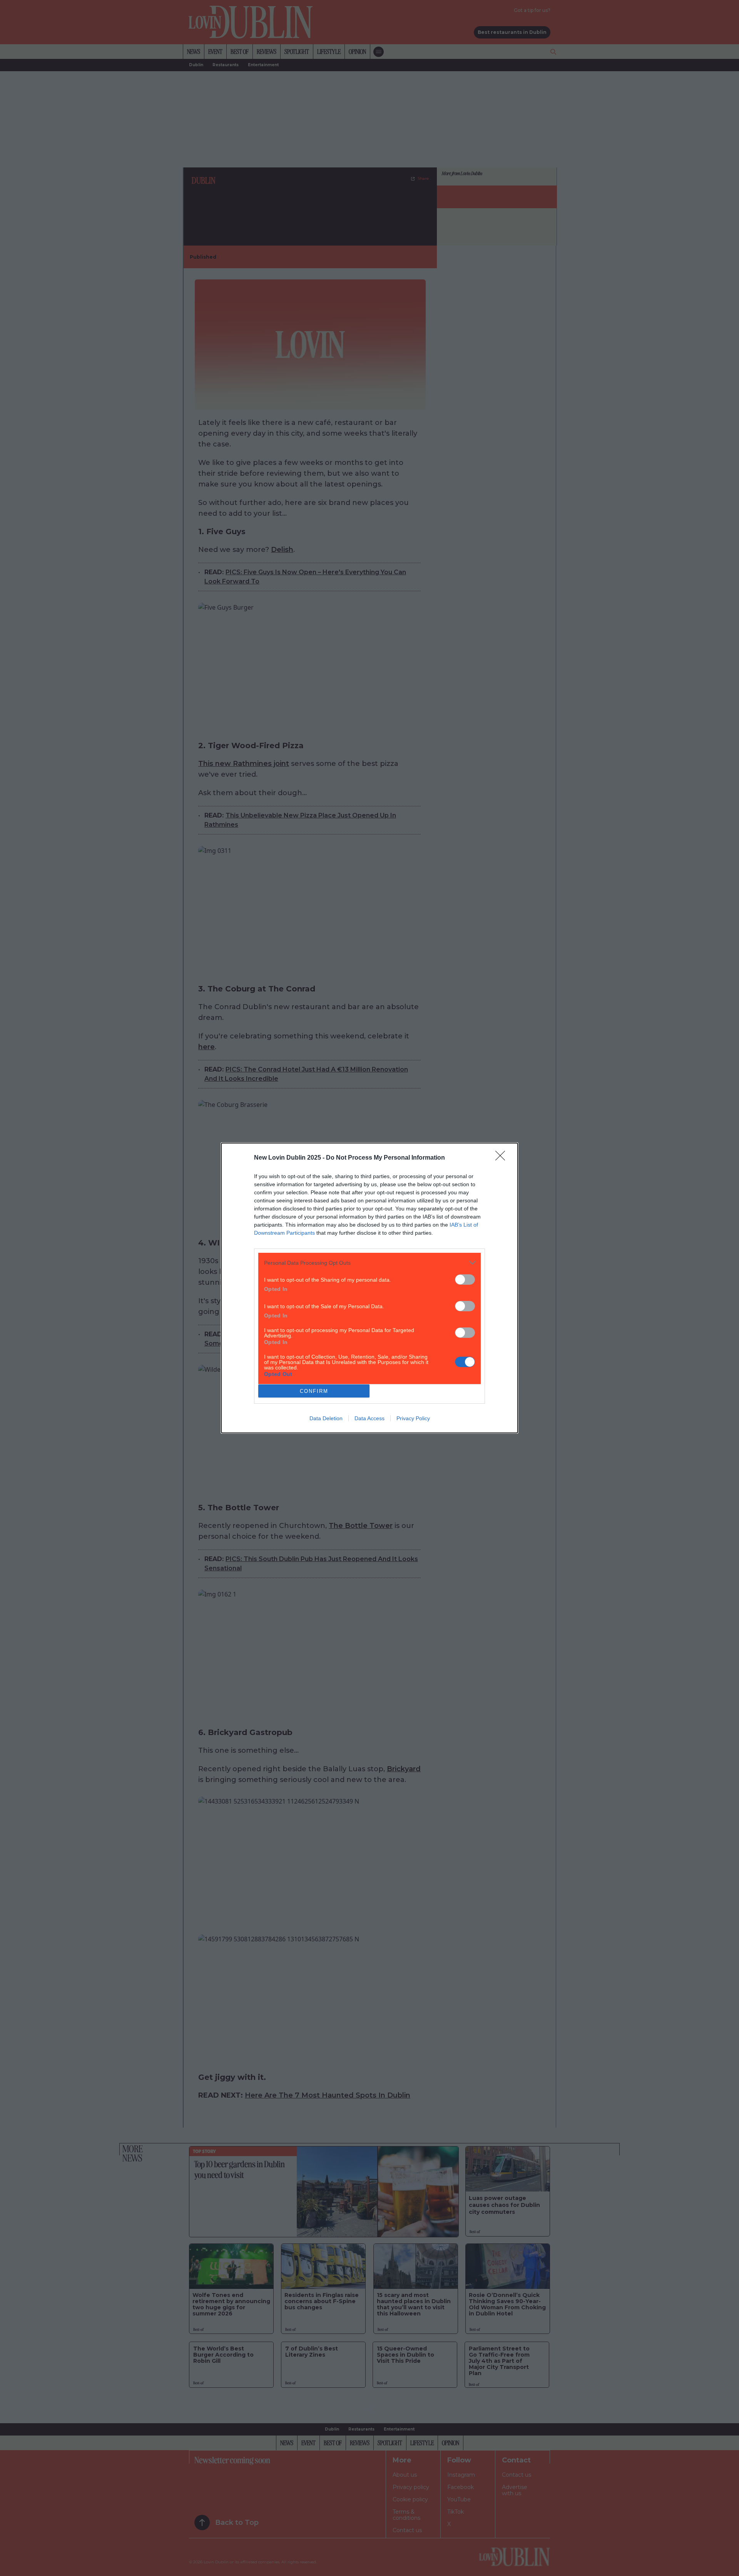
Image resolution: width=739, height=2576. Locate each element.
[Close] (503, 1158)
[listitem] (369, 1263)
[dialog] (369, 1288)
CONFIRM (314, 1391)
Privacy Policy (413, 1418)
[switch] (465, 1280)
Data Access (369, 1418)
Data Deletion (326, 1418)
